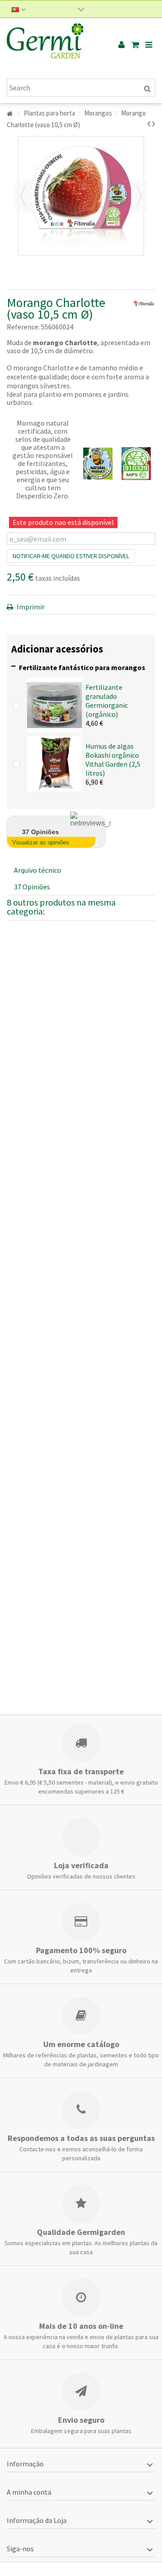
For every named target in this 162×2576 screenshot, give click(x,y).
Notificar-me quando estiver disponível (71, 556)
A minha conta (29, 2492)
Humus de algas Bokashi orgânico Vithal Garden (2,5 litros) (113, 759)
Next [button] (139, 196)
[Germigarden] (52, 45)
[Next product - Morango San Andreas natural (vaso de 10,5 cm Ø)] (154, 124)
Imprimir (30, 607)
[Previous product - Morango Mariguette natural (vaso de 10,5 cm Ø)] (149, 124)
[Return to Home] (9, 114)
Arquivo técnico (38, 870)
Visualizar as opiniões (41, 842)
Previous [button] (23, 196)
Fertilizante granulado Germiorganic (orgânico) (107, 701)
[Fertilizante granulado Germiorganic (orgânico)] (54, 704)
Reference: (23, 327)
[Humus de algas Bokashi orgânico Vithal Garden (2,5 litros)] (54, 763)
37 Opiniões (32, 887)
